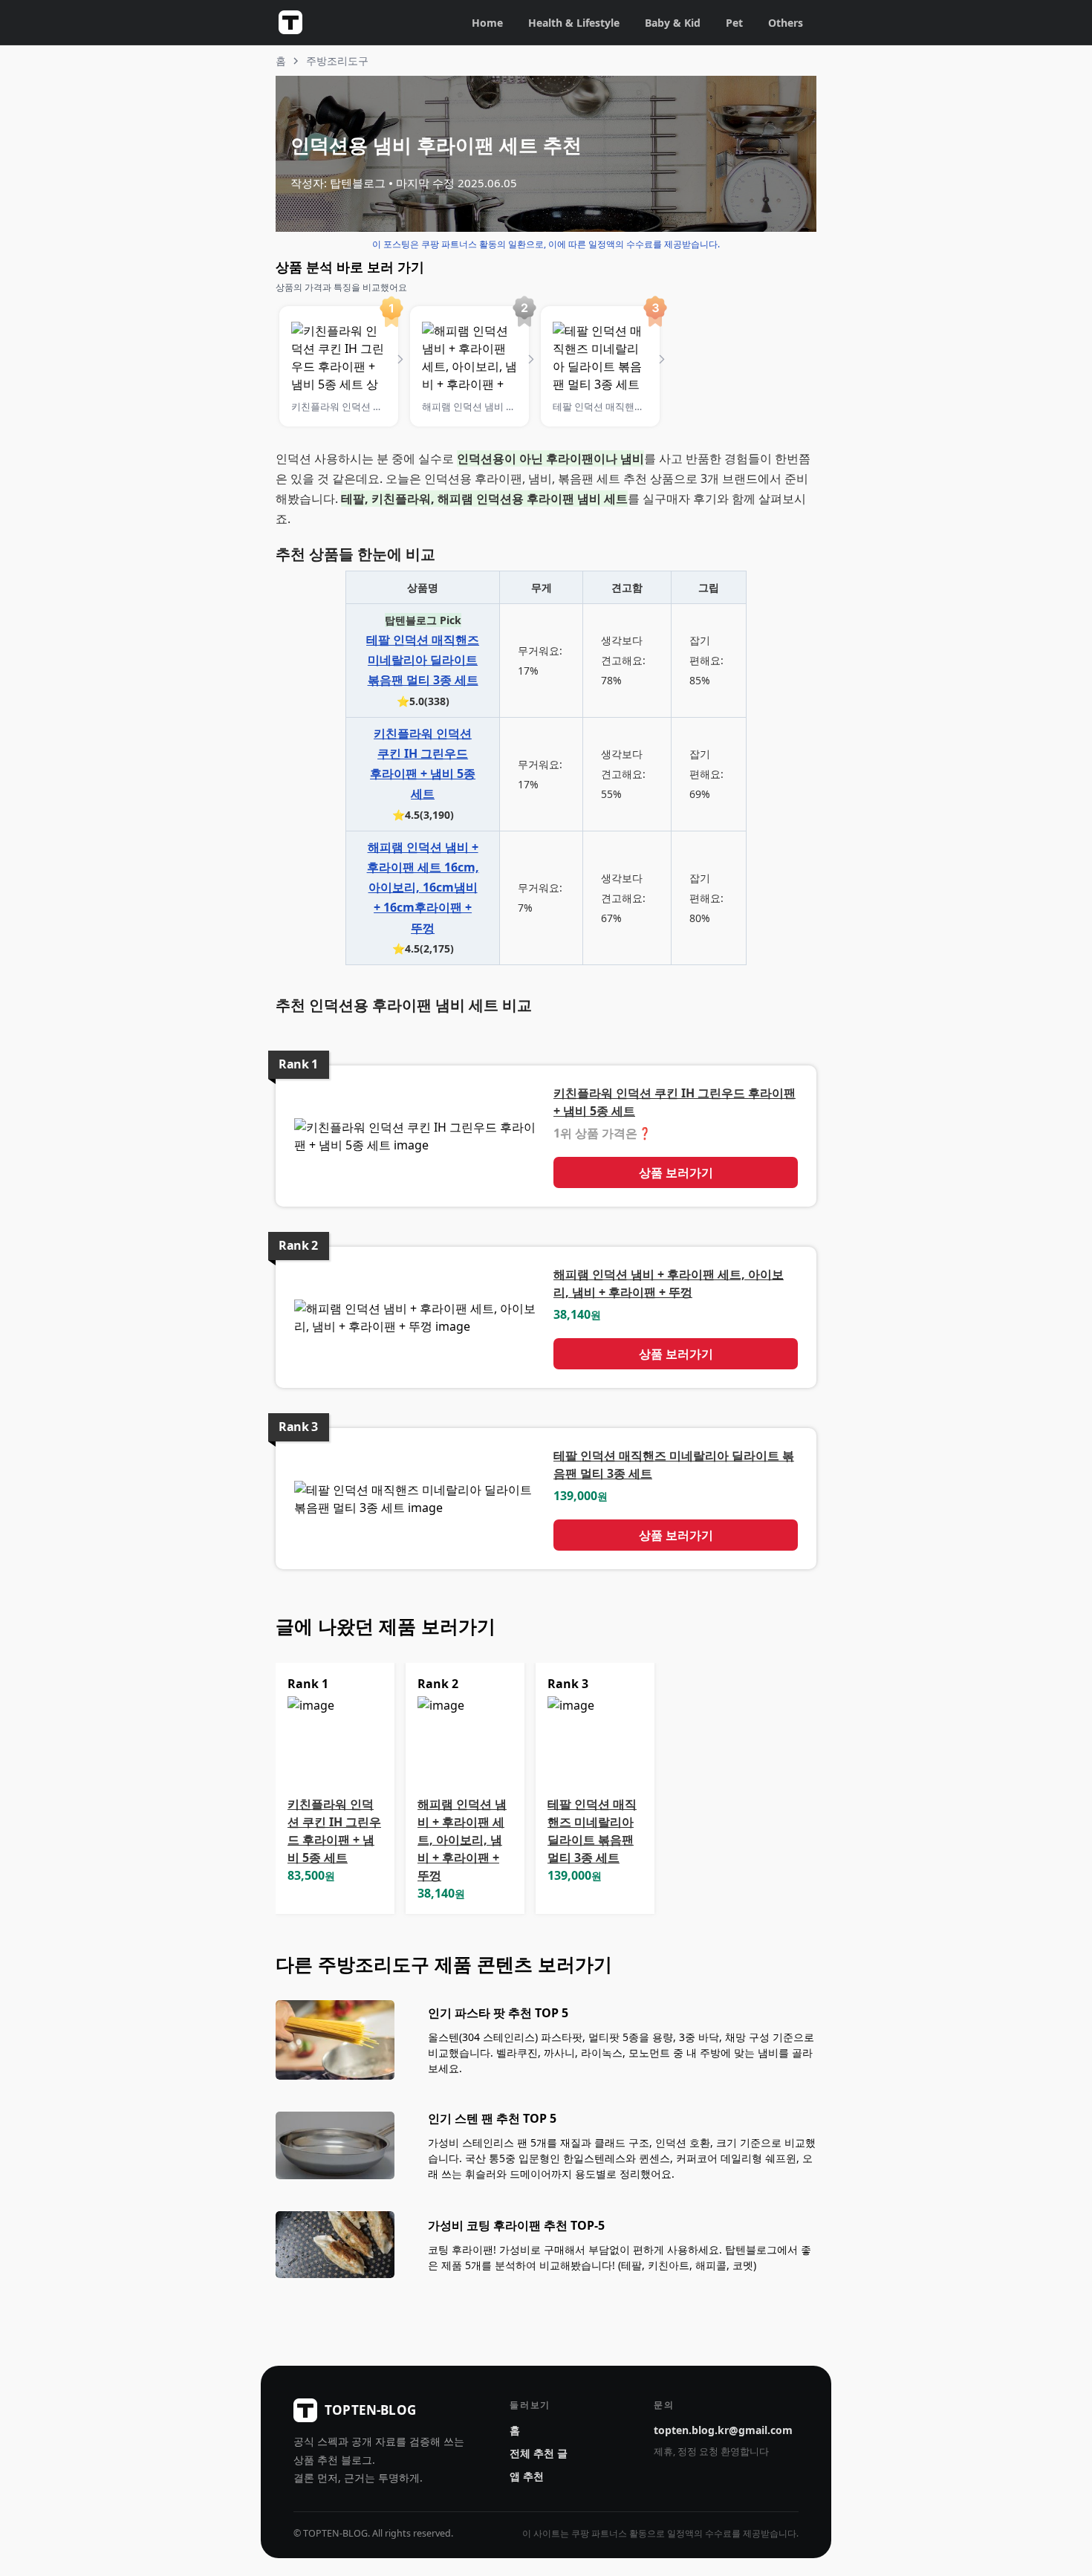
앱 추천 (527, 2476)
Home (487, 23)
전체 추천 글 (539, 2453)
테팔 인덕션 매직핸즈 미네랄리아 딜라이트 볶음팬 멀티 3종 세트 (423, 660)
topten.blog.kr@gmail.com (723, 2430)
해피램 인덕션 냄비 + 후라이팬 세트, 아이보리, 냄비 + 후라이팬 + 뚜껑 (462, 1840)
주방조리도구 (337, 61)
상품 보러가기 (676, 1172)
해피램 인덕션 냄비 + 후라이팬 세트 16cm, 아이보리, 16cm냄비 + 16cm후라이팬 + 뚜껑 (423, 888)
